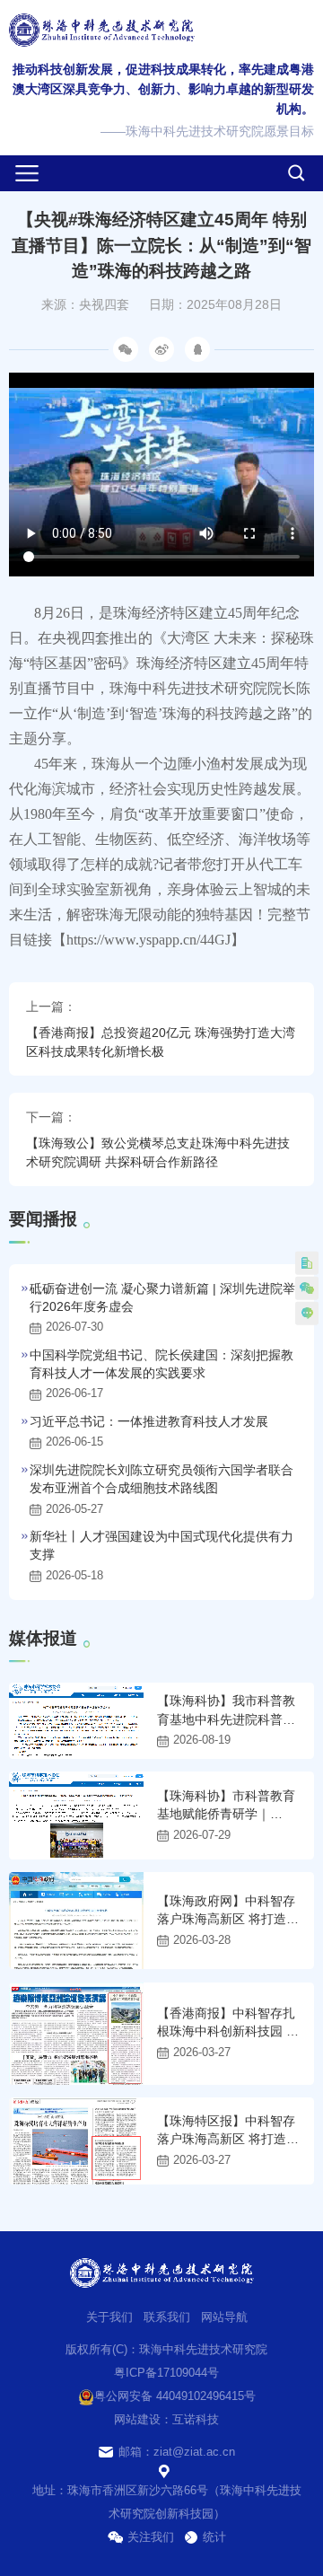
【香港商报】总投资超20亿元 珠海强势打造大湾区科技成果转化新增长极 (161, 1042)
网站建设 (137, 2419)
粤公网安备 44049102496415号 (175, 2396)
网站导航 (224, 2317)
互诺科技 (196, 2419)
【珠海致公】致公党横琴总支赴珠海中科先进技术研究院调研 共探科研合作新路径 (158, 1152)
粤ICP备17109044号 (166, 2373)
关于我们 (109, 2317)
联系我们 (167, 2317)
